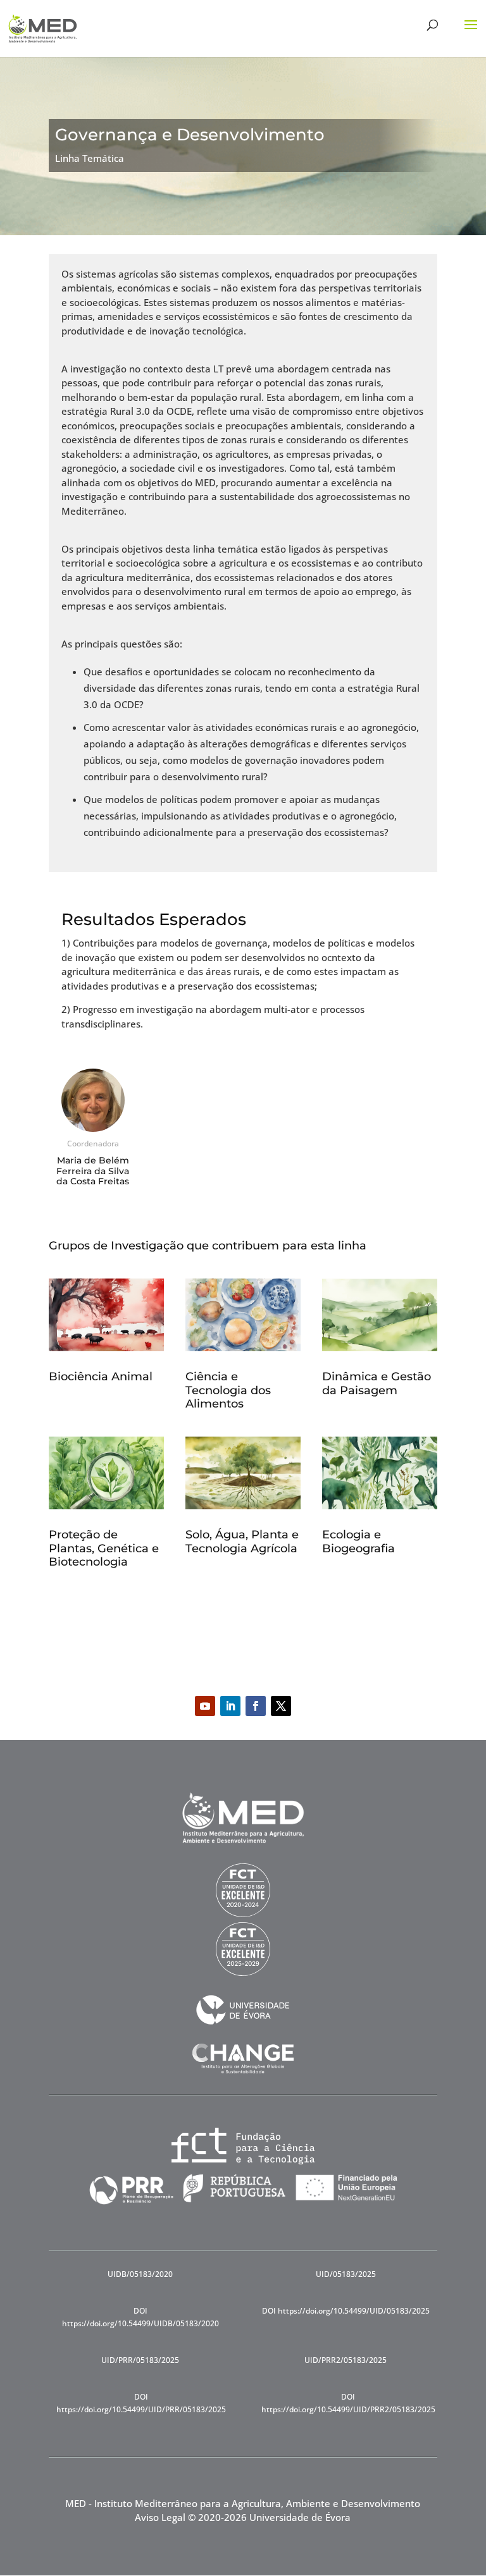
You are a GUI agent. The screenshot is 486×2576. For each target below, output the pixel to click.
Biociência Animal (101, 1377)
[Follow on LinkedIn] (230, 1706)
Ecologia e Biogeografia (358, 1542)
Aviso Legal (160, 2517)
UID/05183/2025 (346, 2274)
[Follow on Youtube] (205, 1706)
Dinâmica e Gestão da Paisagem (377, 1383)
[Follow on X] (281, 1706)
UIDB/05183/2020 (140, 2274)
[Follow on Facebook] (256, 1706)
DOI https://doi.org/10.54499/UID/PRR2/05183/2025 (348, 2403)
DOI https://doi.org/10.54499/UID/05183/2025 (346, 2311)
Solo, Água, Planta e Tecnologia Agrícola (242, 1542)
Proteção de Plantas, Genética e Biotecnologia (104, 1548)
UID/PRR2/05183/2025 (346, 2360)
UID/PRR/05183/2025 (140, 2360)
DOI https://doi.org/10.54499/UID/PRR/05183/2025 (141, 2403)
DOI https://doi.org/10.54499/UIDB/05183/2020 (140, 2317)
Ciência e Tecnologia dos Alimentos (228, 1390)
